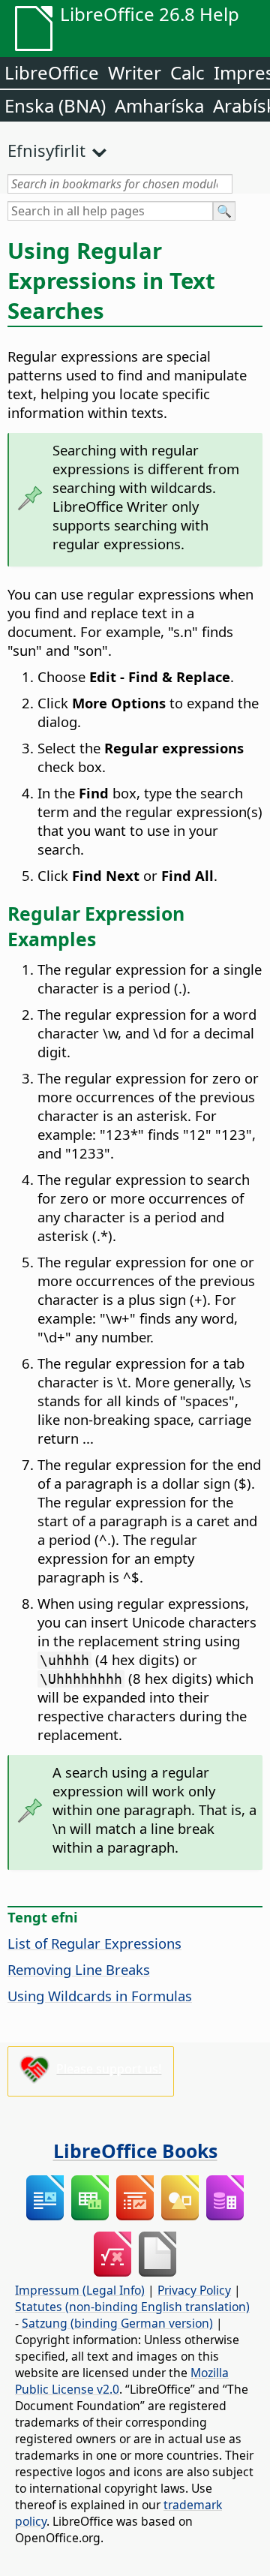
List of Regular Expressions (94, 1943)
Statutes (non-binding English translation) (132, 2307)
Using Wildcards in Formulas (100, 1996)
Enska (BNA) (55, 105)
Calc (187, 72)
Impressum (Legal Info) (80, 2290)
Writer (135, 72)
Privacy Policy (194, 2290)
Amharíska (159, 105)
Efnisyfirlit (46, 150)
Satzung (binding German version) (117, 2323)
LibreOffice (52, 72)
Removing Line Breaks (79, 1969)
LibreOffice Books (135, 2151)
